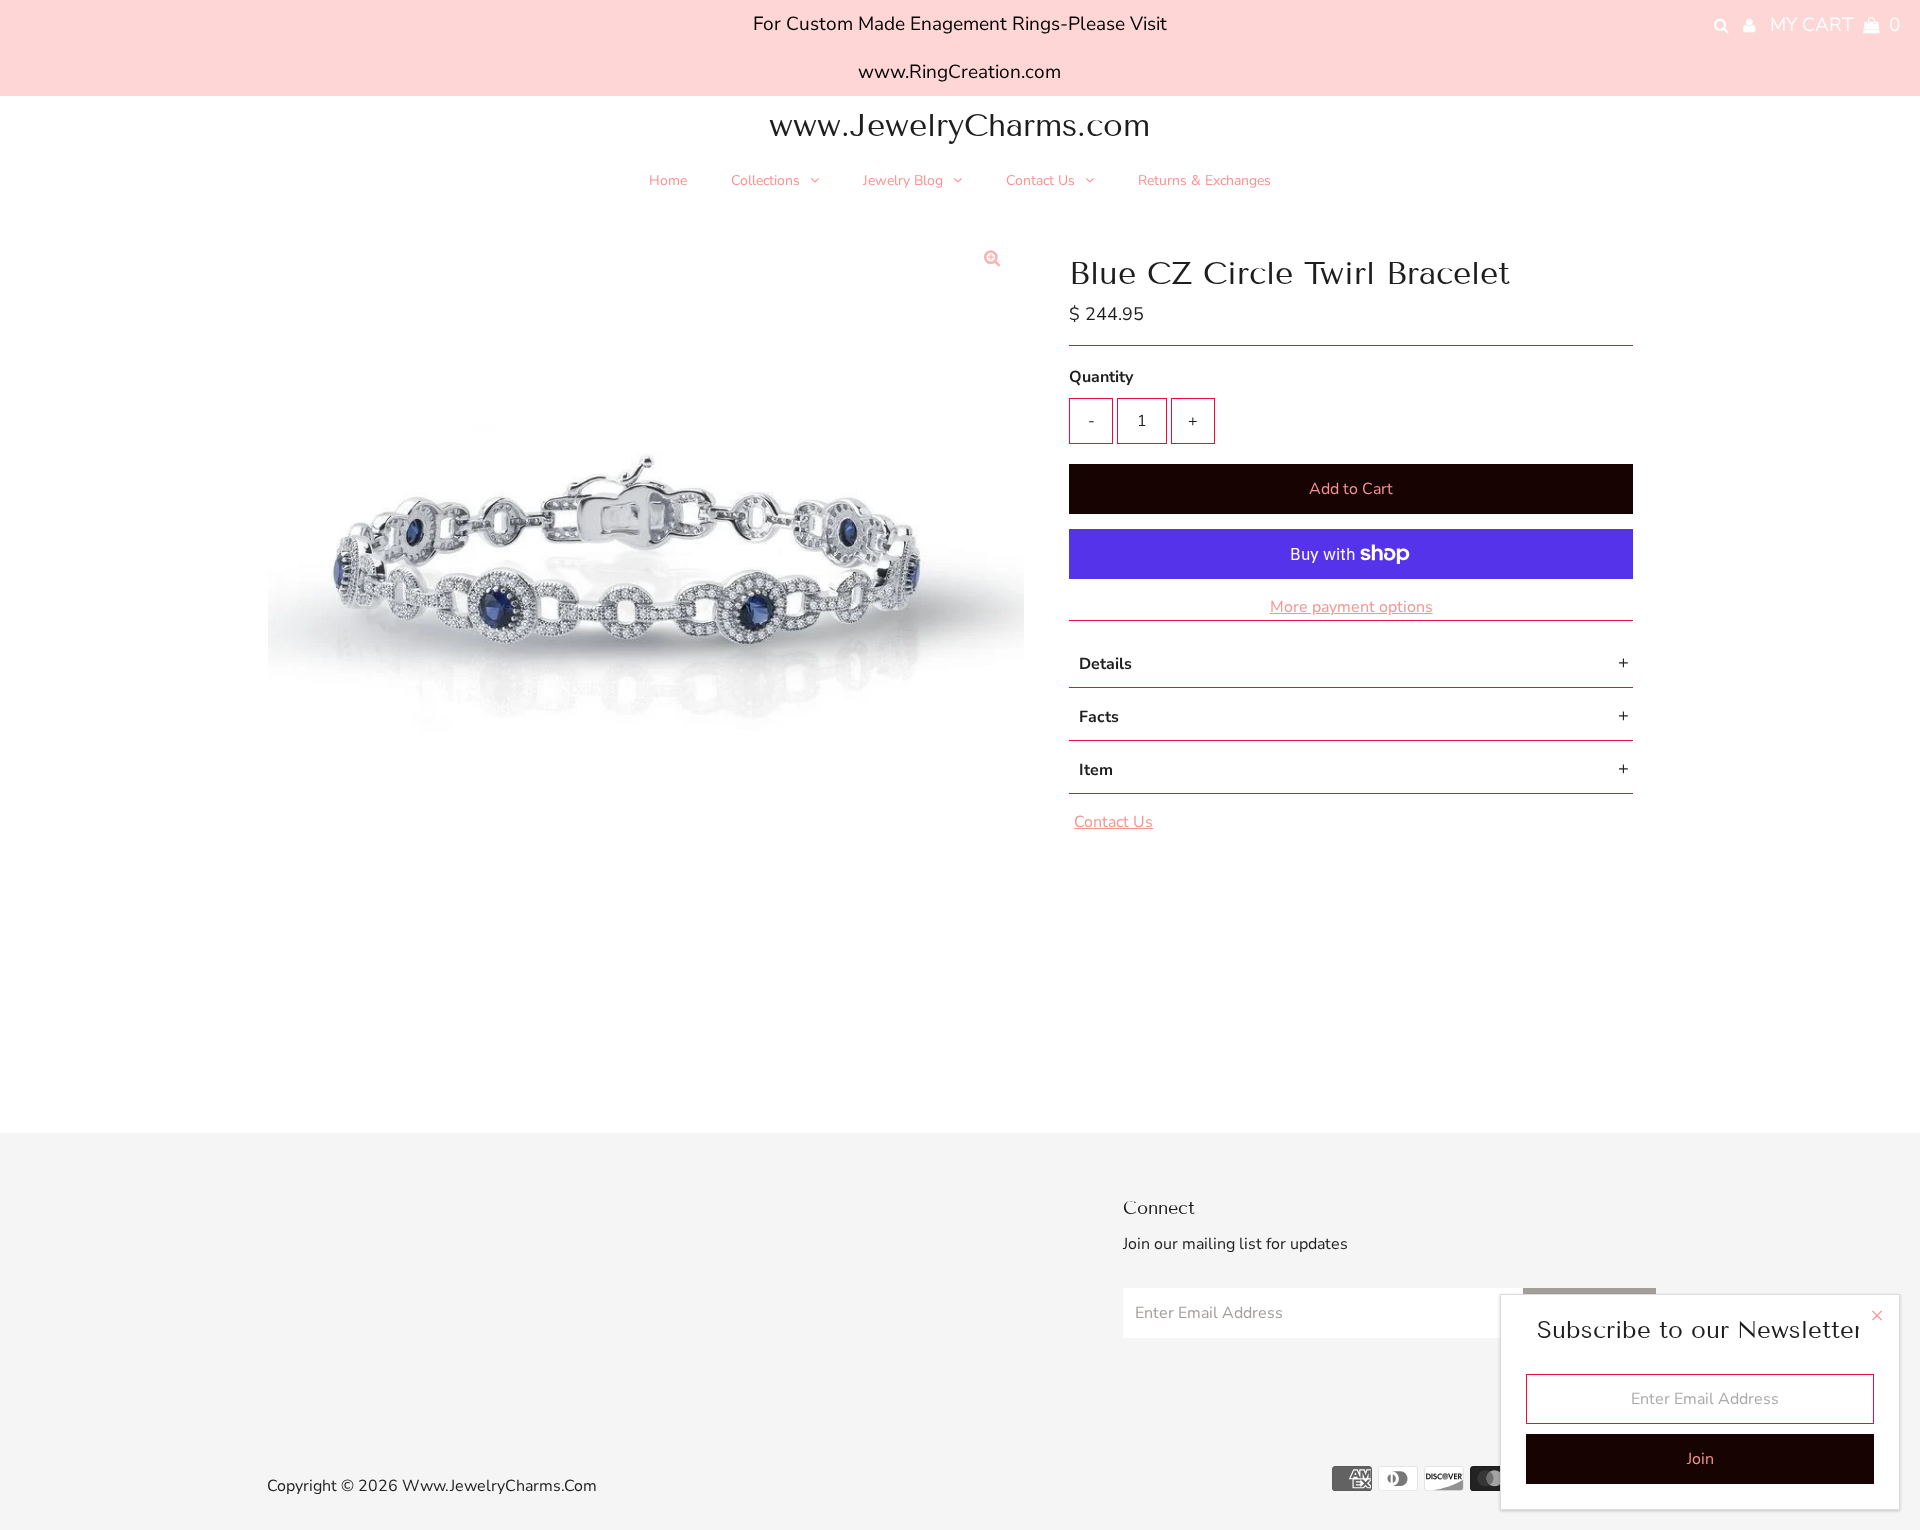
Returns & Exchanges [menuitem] (1204, 180)
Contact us (1113, 822)
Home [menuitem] (668, 180)
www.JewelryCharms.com (959, 125)
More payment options (1351, 607)
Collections (765, 180)
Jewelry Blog (903, 180)
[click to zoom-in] (992, 259)
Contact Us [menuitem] (1040, 180)
